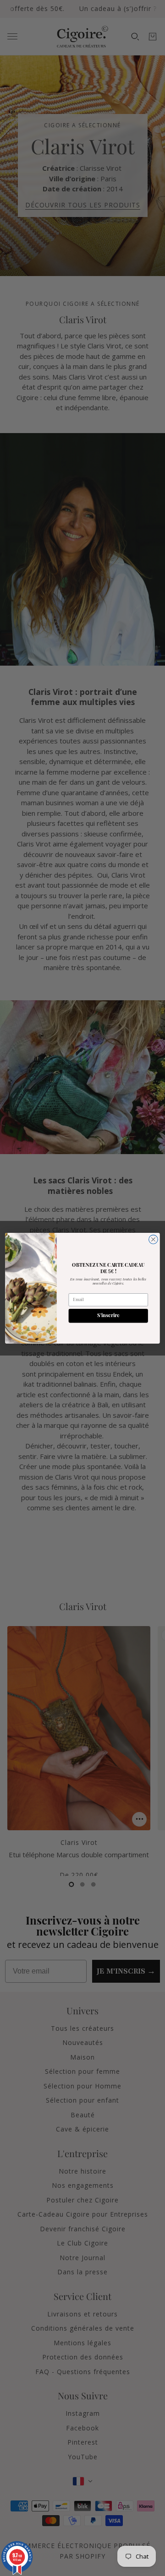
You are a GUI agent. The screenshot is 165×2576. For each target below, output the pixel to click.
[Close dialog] (154, 1239)
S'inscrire (108, 1315)
